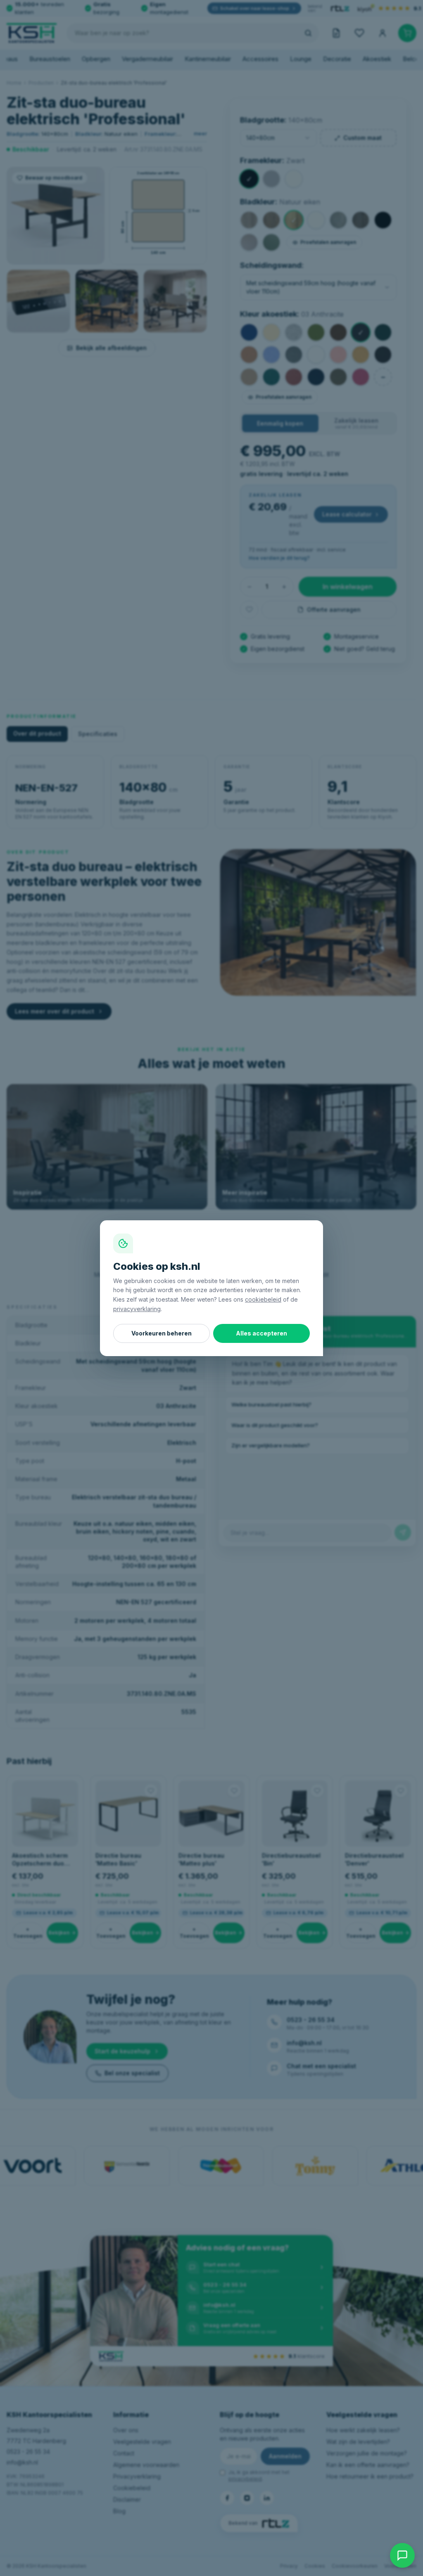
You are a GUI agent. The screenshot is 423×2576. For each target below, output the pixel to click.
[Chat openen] (402, 2555)
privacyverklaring (137, 1309)
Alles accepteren (261, 1333)
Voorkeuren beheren (162, 1333)
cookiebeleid (263, 1299)
